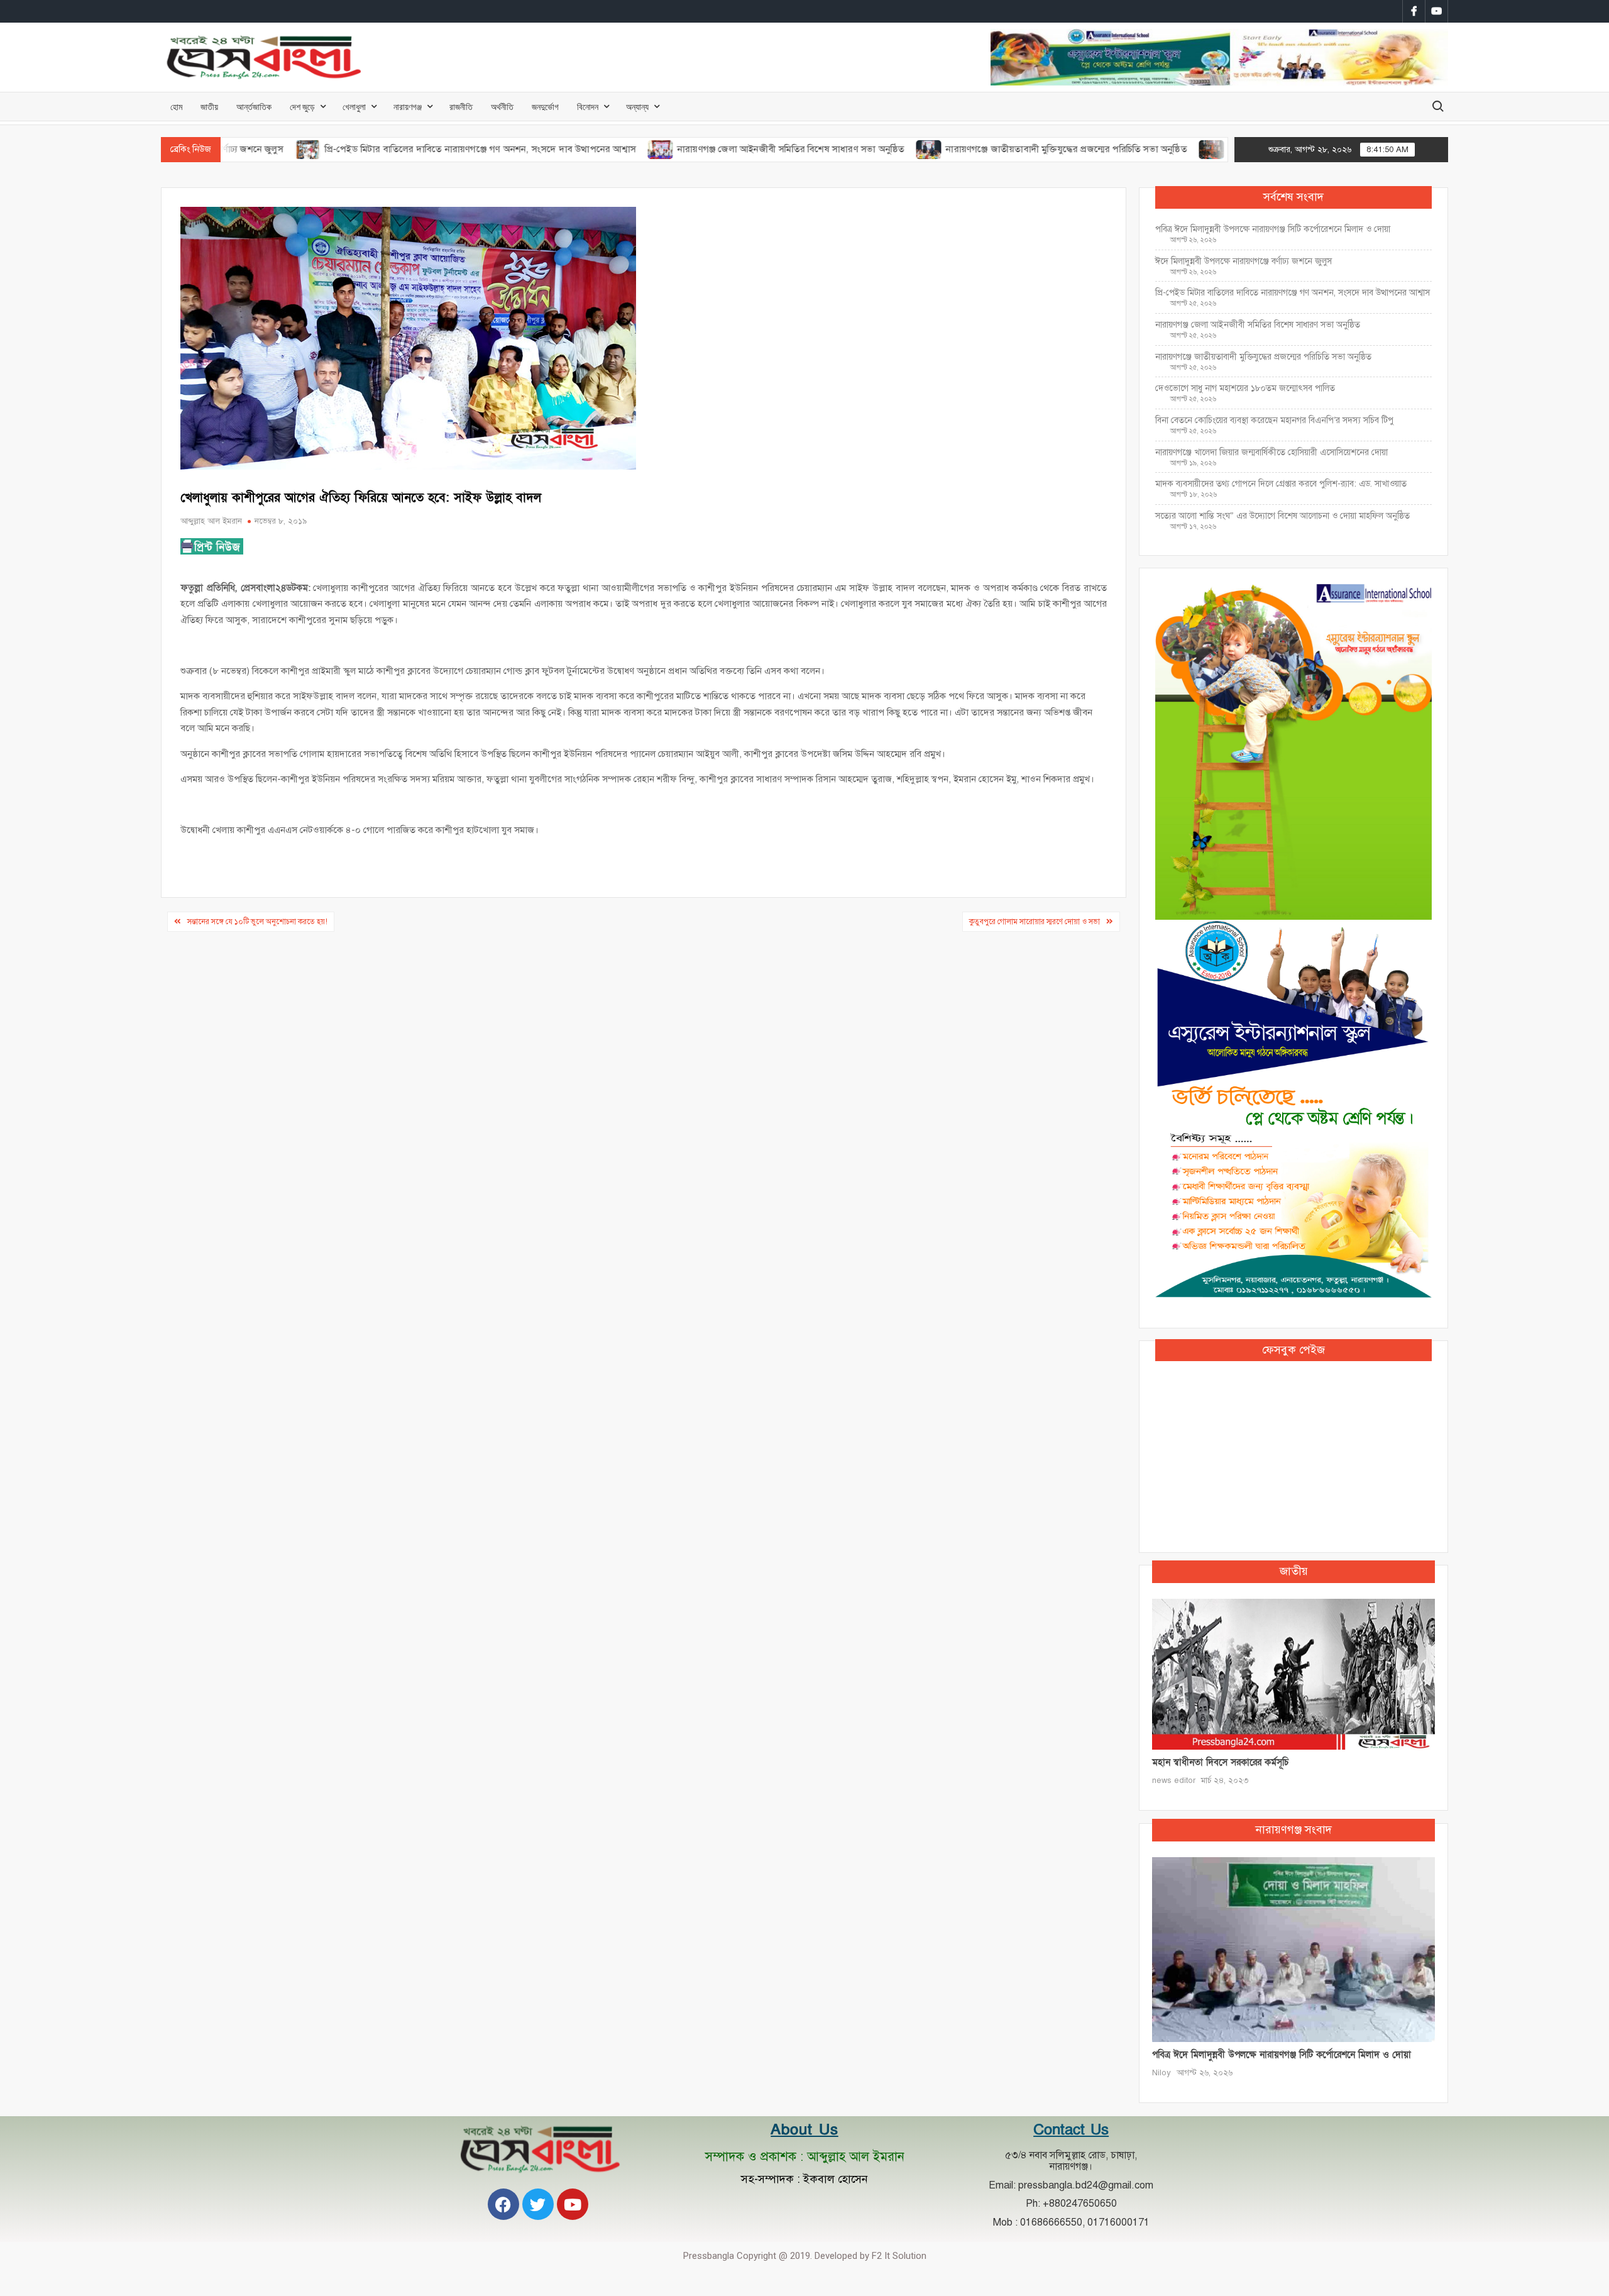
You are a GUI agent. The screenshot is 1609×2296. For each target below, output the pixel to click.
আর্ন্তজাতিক (254, 107)
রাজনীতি (461, 107)
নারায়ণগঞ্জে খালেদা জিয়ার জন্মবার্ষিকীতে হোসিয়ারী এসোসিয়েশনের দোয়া (1271, 452)
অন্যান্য (637, 107)
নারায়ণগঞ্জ (408, 107)
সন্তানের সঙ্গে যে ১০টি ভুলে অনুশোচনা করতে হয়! (257, 922)
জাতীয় (209, 107)
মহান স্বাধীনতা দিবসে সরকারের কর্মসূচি (1220, 1762)
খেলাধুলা (354, 107)
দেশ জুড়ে (302, 107)
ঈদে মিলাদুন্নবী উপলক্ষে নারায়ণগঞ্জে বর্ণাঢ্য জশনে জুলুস (1244, 261)
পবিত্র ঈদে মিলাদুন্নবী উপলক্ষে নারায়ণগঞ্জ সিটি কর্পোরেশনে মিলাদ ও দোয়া (1273, 229)
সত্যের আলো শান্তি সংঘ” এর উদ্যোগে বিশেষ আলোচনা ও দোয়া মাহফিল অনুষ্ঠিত (1282, 516)
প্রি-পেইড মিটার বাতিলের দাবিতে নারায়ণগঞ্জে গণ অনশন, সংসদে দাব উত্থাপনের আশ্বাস (396, 149)
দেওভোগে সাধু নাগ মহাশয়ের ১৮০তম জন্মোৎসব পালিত (1246, 388)
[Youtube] (573, 2204)
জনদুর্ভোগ (545, 107)
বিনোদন (588, 107)
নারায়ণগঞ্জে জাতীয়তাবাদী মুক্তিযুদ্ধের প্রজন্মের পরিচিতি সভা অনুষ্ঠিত (982, 149)
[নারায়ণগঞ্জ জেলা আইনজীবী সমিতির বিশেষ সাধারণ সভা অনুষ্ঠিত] (577, 149)
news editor (1174, 1780)
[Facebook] (503, 2204)
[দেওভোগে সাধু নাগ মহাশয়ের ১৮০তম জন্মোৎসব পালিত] (1128, 149)
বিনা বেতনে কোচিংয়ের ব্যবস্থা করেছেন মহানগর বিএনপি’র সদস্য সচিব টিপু (1274, 420)
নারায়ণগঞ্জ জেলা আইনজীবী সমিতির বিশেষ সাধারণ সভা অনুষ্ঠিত (707, 149)
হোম (176, 107)
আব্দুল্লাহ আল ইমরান (211, 521)
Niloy (1161, 2073)
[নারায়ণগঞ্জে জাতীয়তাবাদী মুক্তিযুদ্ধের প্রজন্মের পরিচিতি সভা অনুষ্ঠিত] (846, 149)
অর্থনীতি (502, 107)
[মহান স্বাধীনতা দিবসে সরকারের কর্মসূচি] (1293, 1673)
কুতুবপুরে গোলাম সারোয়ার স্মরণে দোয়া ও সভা (1035, 922)
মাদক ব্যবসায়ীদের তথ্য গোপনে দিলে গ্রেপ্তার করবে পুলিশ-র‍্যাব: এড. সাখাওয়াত (1281, 484)
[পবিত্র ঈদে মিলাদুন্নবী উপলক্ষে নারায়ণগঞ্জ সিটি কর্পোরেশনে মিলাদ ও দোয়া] (1293, 1949)
